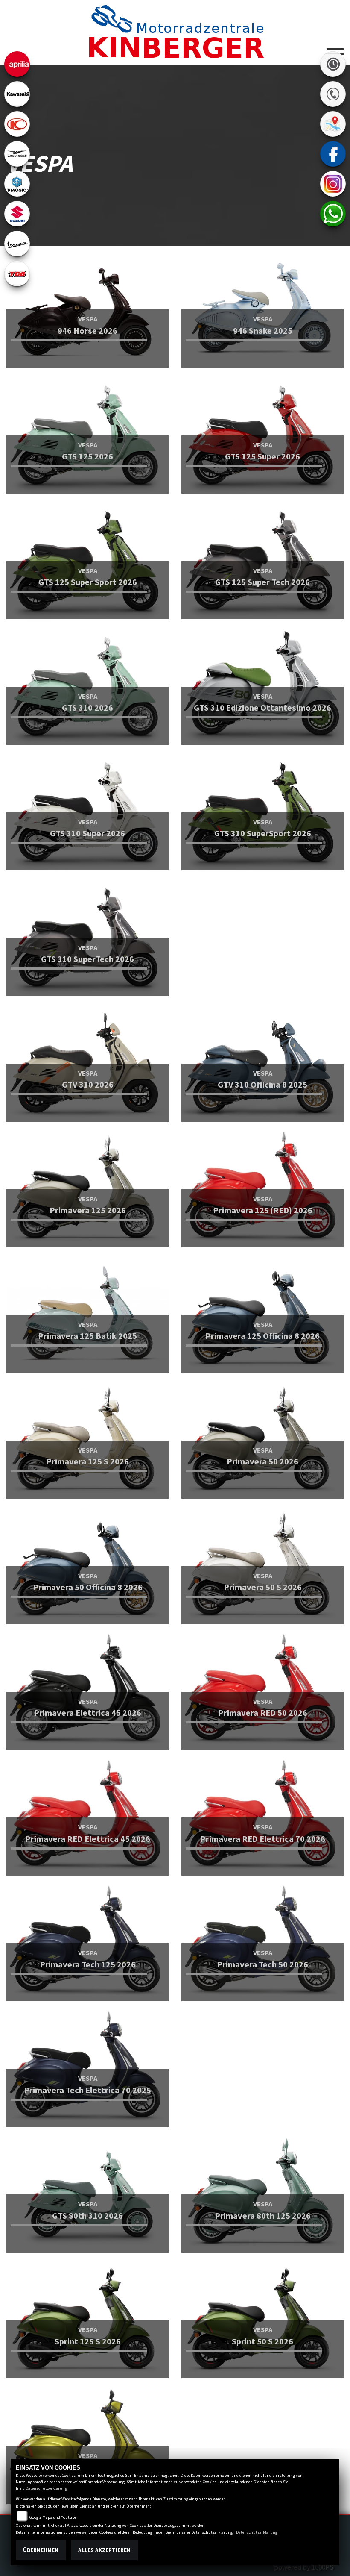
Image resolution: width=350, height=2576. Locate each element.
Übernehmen (41, 2550)
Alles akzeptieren (104, 2550)
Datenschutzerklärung (46, 2488)
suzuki (17, 214)
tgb (17, 273)
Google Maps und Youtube (53, 2517)
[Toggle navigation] (336, 50)
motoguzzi (17, 154)
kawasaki (17, 94)
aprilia (17, 64)
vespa (17, 244)
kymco (17, 124)
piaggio (17, 184)
